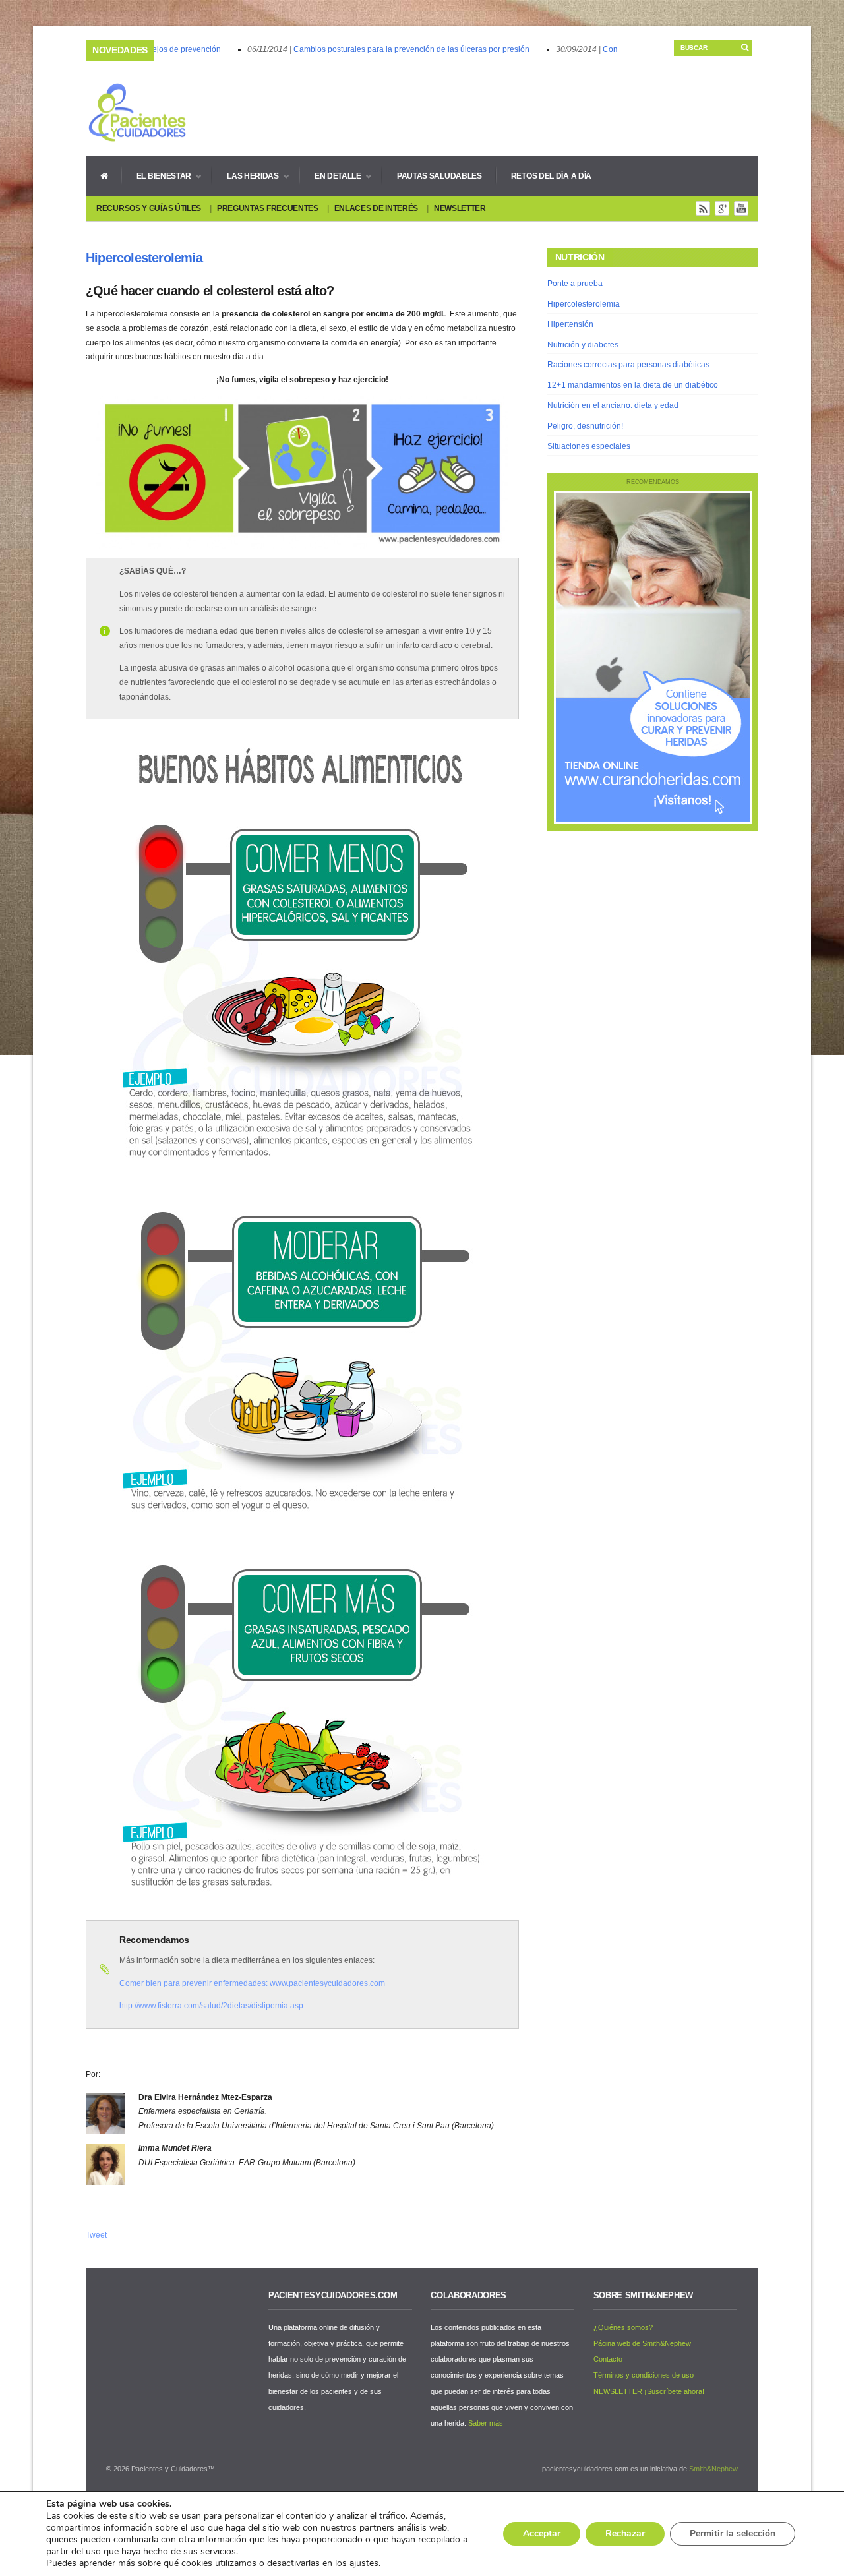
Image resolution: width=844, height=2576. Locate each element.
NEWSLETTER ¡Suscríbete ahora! (649, 2391)
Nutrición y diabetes (583, 345)
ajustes (364, 2563)
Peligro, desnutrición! (585, 426)
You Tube (741, 208)
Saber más (486, 2423)
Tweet (96, 2235)
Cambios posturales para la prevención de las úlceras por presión (392, 49)
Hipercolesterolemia (144, 258)
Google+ (722, 208)
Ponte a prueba (575, 284)
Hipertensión (570, 324)
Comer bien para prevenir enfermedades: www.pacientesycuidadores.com (252, 1983)
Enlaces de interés (377, 208)
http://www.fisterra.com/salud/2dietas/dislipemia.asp (211, 2006)
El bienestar (157, 176)
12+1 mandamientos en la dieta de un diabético (633, 385)
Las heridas (246, 176)
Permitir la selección (733, 2533)
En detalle (331, 176)
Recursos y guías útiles (149, 208)
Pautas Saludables (439, 176)
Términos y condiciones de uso (644, 2375)
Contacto (608, 2359)
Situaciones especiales (589, 446)
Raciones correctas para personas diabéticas (628, 365)
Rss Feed (703, 208)
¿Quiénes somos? (623, 2327)
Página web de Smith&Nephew (642, 2343)
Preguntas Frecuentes (268, 208)
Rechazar (625, 2533)
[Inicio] (104, 175)
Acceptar (542, 2533)
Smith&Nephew (713, 2469)
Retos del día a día (551, 176)
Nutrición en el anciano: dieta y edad (613, 405)
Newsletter (460, 208)
